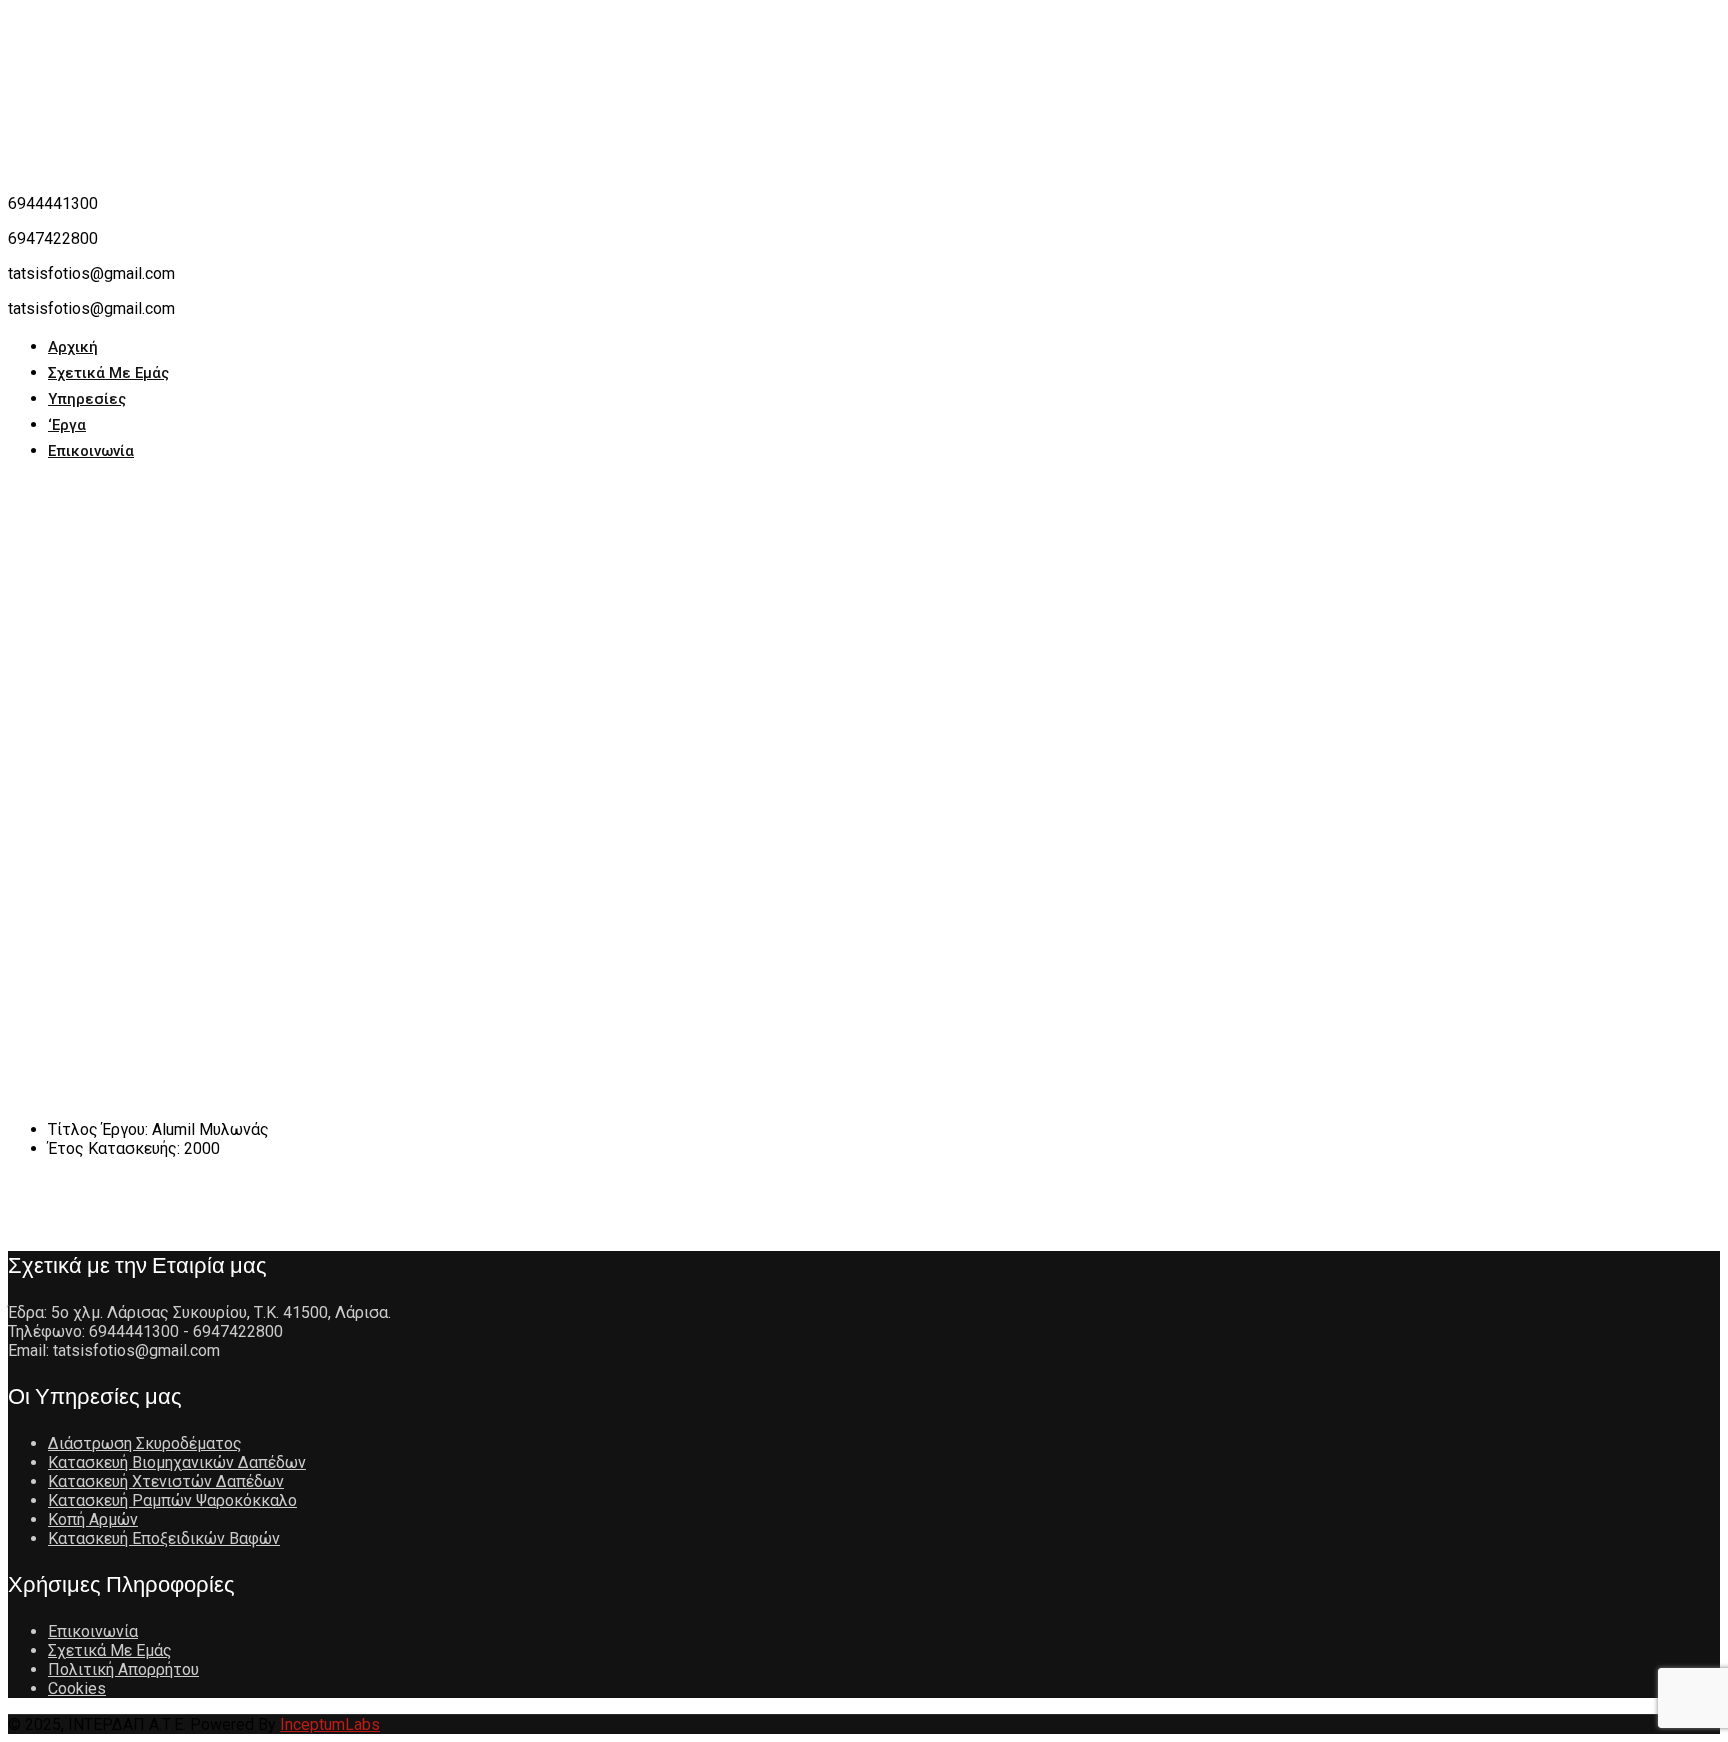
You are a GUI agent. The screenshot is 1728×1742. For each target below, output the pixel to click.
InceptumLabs (330, 1724)
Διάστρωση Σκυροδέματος (145, 1443)
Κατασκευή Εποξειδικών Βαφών (164, 1538)
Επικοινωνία (91, 451)
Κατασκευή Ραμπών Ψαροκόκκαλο (172, 1500)
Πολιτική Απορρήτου (123, 1669)
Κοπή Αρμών (93, 1519)
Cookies (77, 1688)
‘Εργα (67, 425)
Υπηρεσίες (87, 399)
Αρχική (73, 347)
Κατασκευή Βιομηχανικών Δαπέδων (177, 1462)
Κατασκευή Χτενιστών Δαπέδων (166, 1481)
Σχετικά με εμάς (108, 373)
